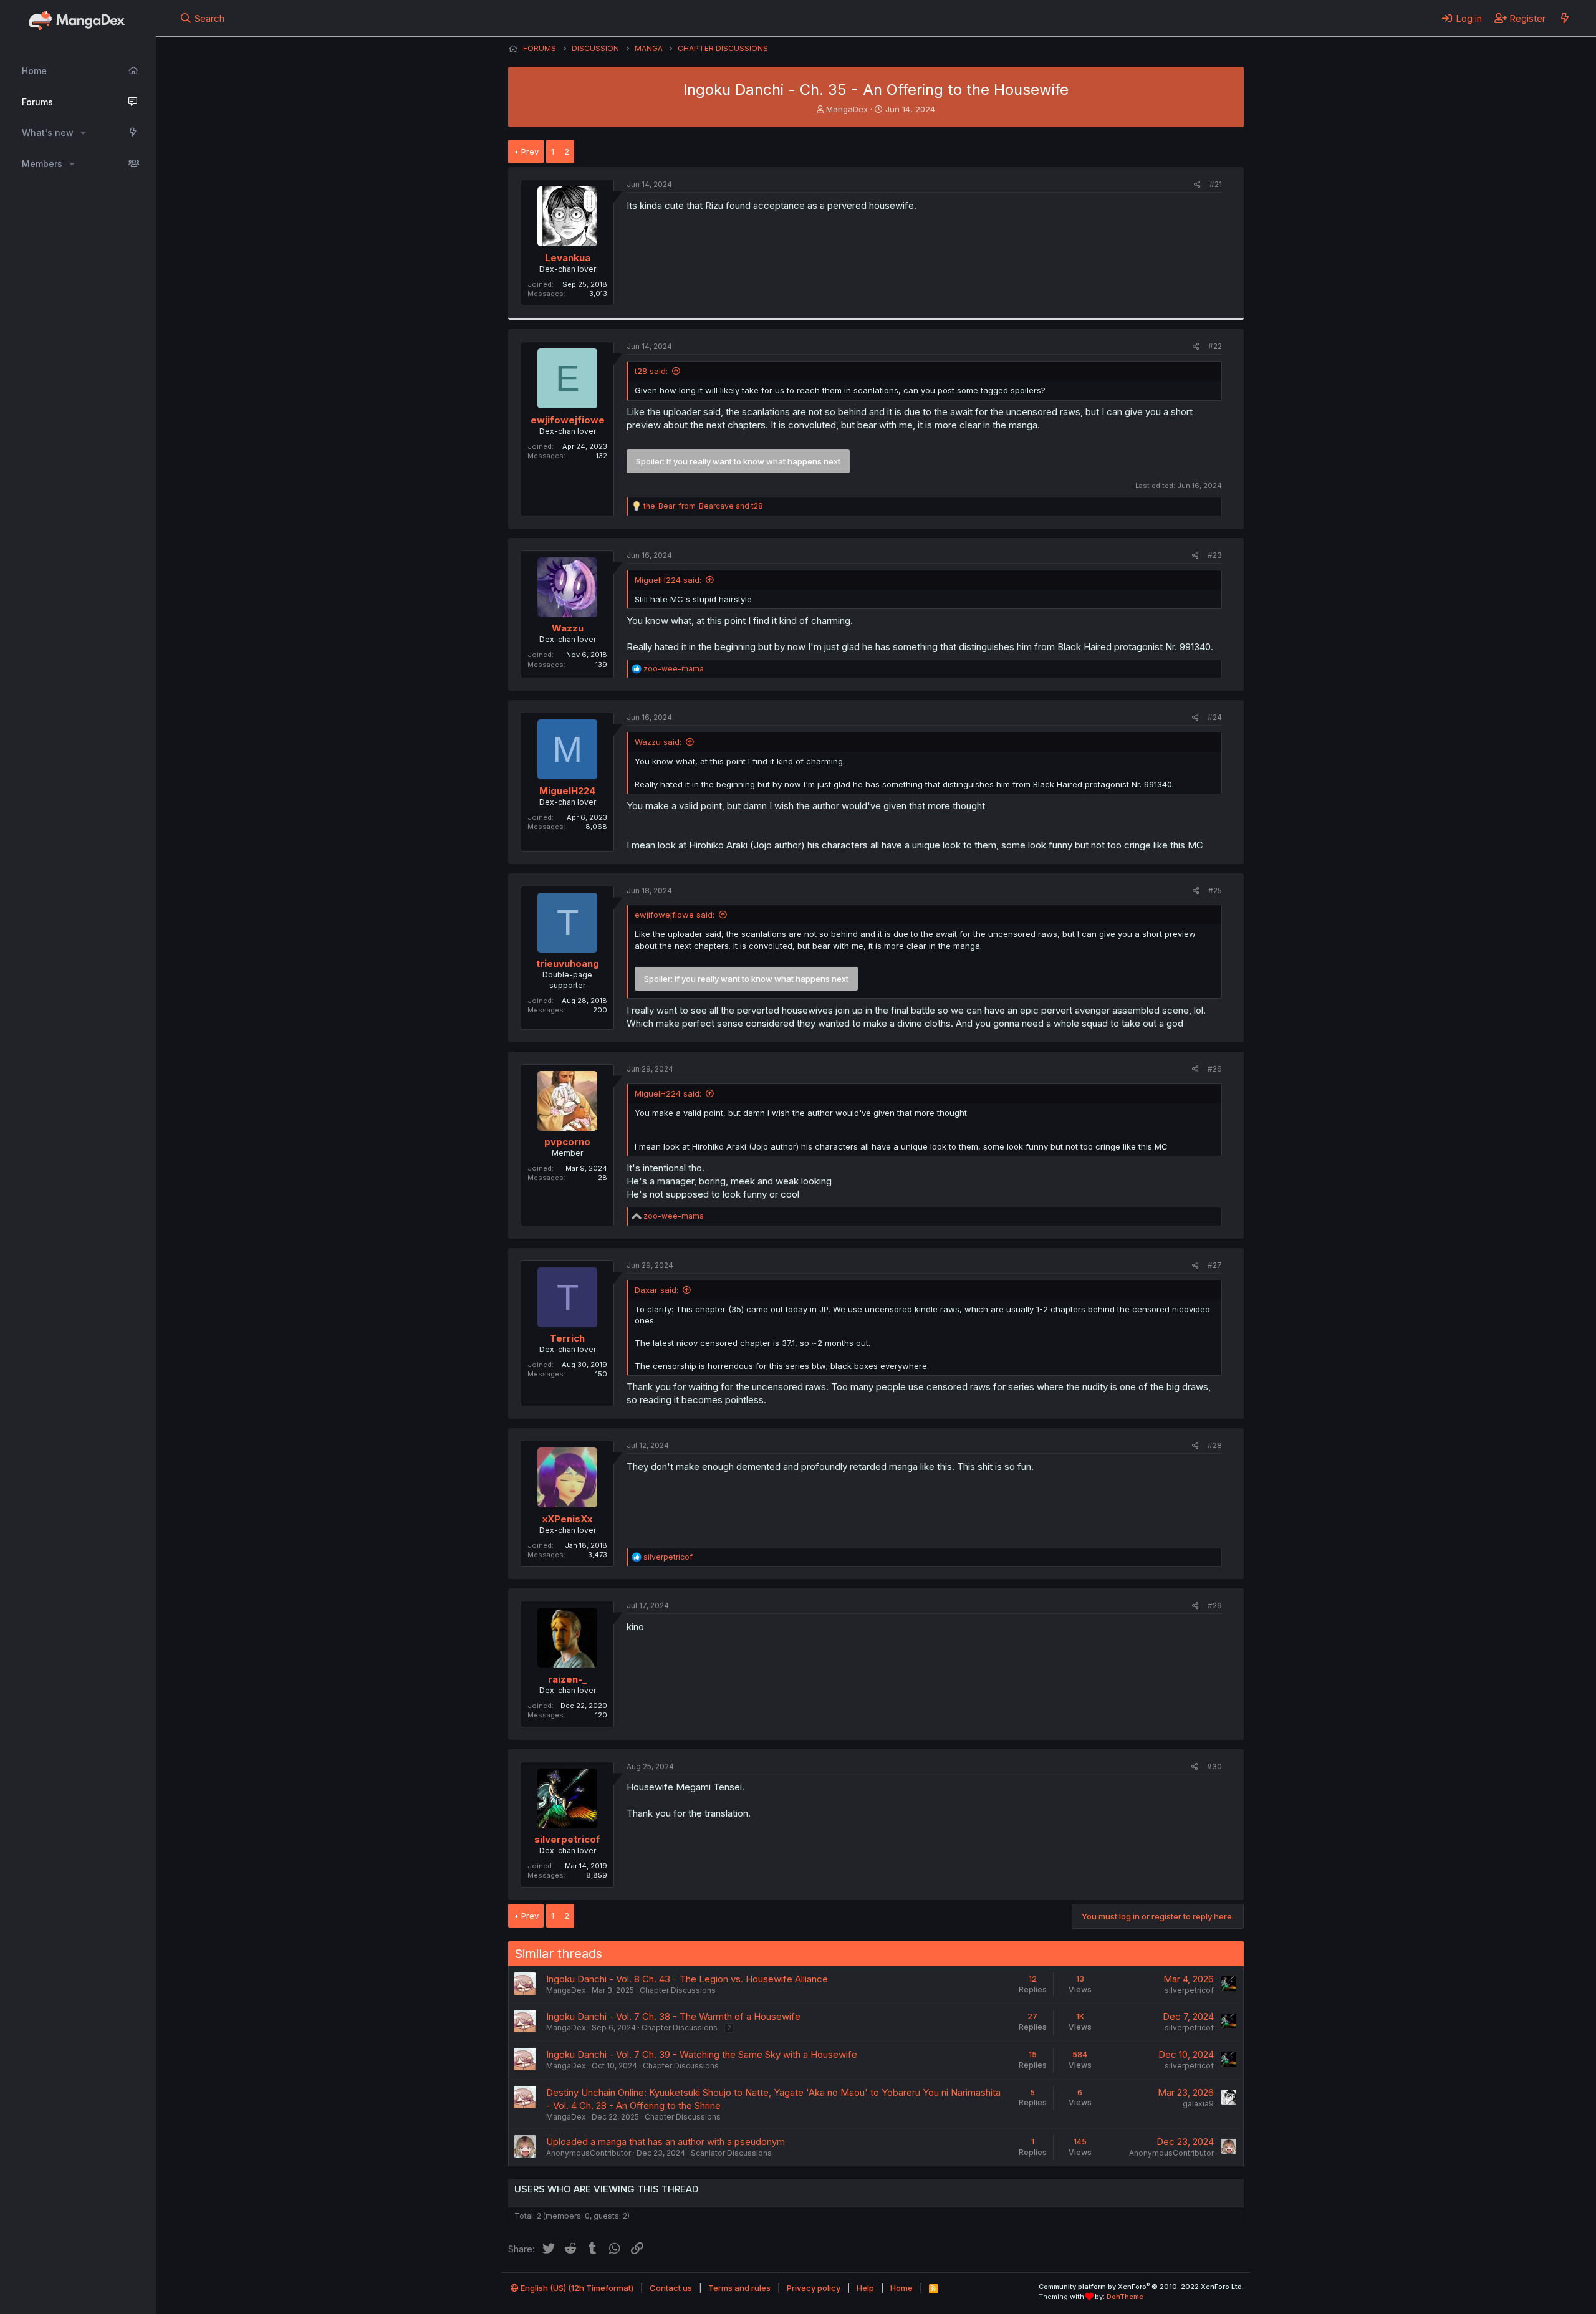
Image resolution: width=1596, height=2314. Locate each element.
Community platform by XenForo (1141, 2287)
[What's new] (1565, 18)
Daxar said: (656, 1290)
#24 (1215, 717)
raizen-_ (567, 1679)
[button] (83, 133)
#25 (1215, 891)
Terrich (567, 1338)
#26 (1215, 1069)
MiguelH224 (567, 791)
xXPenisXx (567, 1519)
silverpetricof (567, 1839)
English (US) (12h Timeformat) (576, 2288)
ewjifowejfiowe (568, 420)
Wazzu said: (658, 742)
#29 (1215, 1606)
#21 (1216, 184)
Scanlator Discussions (731, 2153)
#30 (1214, 1766)
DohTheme (1125, 2297)
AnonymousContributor (589, 2153)
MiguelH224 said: (668, 580)
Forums (37, 102)
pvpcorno (567, 1142)
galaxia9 (1198, 2104)
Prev (530, 151)
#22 (1215, 346)
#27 (1215, 1265)
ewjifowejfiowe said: (675, 915)
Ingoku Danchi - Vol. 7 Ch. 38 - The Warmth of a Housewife (673, 2016)
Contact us (671, 2288)
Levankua (568, 258)
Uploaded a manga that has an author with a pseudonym (666, 2142)
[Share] (1197, 185)
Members (42, 164)
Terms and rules (739, 2288)
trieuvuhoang (568, 963)
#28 (1215, 1445)
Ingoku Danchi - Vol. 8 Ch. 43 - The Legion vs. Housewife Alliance (687, 1979)
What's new (48, 132)
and (703, 506)
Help (865, 2288)
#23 (1215, 555)
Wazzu (568, 628)
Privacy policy (814, 2288)
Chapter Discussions (678, 1990)
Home (34, 71)
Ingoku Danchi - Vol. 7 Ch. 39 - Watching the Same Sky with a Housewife (702, 2054)
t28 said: (651, 371)
